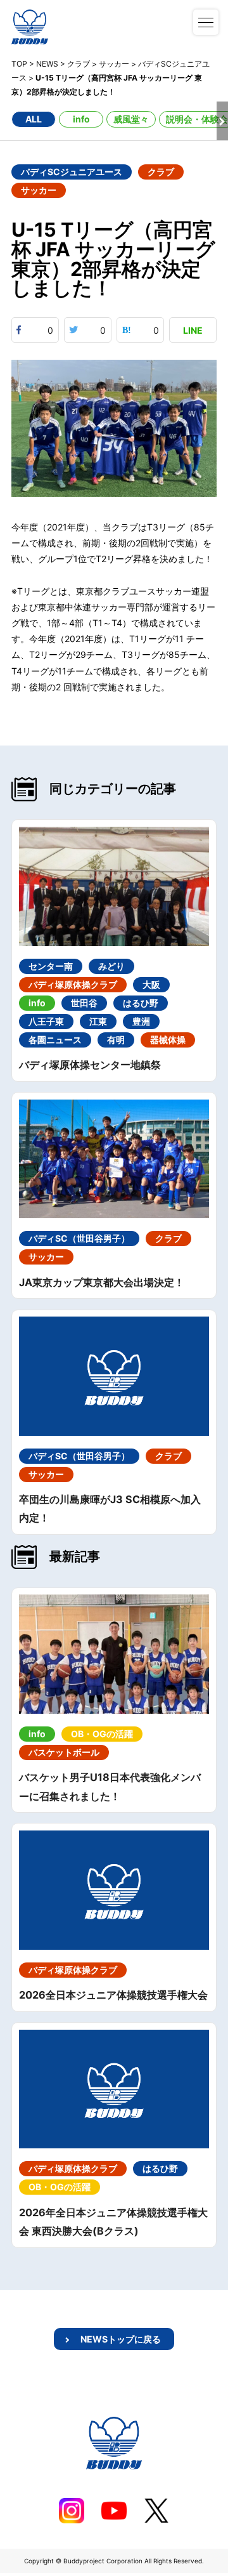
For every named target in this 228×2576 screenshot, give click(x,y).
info (81, 119)
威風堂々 (131, 119)
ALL (34, 119)
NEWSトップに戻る (121, 2339)
